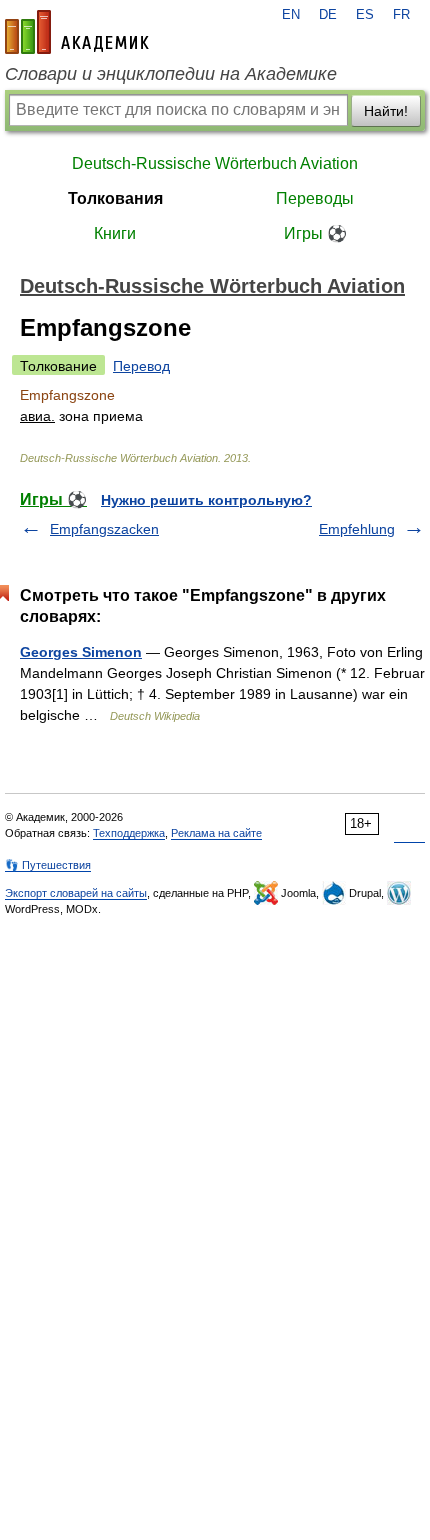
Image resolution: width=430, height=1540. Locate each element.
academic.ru (77, 32)
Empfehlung (357, 529)
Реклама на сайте (216, 833)
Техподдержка (129, 833)
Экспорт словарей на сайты (76, 893)
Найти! (386, 111)
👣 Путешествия (48, 865)
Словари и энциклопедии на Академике (171, 74)
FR (401, 15)
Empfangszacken (104, 529)
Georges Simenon (81, 652)
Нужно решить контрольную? (206, 500)
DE (328, 15)
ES (365, 15)
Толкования (115, 198)
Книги (115, 233)
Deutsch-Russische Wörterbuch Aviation (215, 163)
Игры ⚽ (315, 233)
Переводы (315, 198)
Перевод (141, 366)
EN (291, 15)
